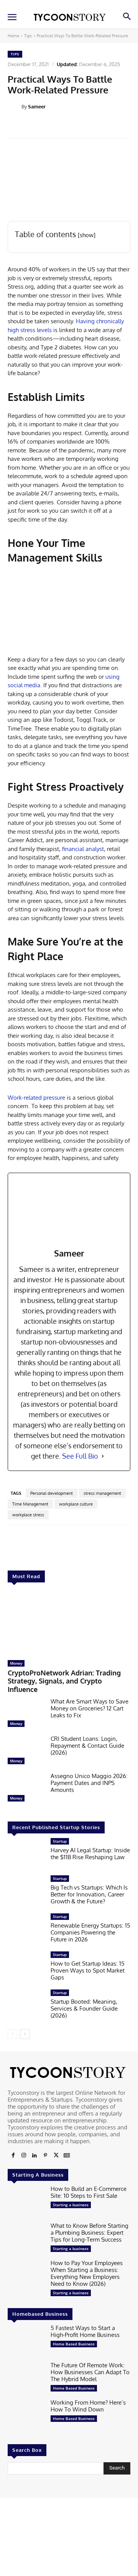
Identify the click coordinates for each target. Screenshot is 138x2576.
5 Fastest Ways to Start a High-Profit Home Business (85, 2331)
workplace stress (28, 1515)
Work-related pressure (36, 1098)
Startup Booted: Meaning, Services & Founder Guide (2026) (84, 2008)
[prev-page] (12, 2034)
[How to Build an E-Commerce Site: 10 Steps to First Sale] (26, 2202)
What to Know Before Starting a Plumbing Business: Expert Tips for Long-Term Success (90, 2233)
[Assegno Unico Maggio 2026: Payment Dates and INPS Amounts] (26, 1789)
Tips (28, 36)
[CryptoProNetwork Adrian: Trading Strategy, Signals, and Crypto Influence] (69, 1623)
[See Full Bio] (103, 1456)
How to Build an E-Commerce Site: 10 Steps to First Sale (89, 2192)
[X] (56, 2156)
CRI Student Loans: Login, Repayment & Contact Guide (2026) (87, 1746)
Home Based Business (74, 2344)
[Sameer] (15, 106)
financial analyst (83, 849)
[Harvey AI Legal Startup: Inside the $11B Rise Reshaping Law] (26, 1854)
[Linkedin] (34, 2156)
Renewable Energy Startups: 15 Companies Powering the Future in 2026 (90, 1932)
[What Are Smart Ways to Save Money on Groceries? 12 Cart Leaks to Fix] (26, 1714)
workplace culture (76, 1504)
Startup (60, 1841)
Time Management (30, 1504)
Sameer (37, 106)
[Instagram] (24, 2156)
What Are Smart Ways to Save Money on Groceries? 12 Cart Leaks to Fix (90, 1708)
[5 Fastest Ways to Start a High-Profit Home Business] (26, 2341)
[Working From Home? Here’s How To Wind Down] (26, 2416)
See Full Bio (80, 1456)
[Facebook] (13, 2156)
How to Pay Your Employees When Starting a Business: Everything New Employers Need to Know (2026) (87, 2273)
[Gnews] (67, 2156)
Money (16, 1663)
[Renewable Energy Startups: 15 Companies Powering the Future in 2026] (26, 1930)
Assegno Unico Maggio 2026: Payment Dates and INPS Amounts (89, 1783)
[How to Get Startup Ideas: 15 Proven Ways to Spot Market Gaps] (26, 1968)
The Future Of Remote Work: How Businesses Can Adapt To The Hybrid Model (90, 2372)
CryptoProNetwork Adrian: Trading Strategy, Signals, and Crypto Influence (64, 1681)
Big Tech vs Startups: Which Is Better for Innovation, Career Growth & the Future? (89, 1894)
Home (13, 36)
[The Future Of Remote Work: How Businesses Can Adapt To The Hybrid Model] (26, 2378)
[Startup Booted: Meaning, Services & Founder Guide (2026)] (26, 2006)
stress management (102, 1493)
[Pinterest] (45, 2156)
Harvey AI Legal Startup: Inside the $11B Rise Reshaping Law (90, 1854)
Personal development (52, 1493)
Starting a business (71, 2205)
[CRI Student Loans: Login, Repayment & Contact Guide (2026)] (26, 1752)
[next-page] (25, 2034)
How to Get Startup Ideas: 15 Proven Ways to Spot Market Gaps (88, 1970)
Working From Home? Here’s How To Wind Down (88, 2406)
